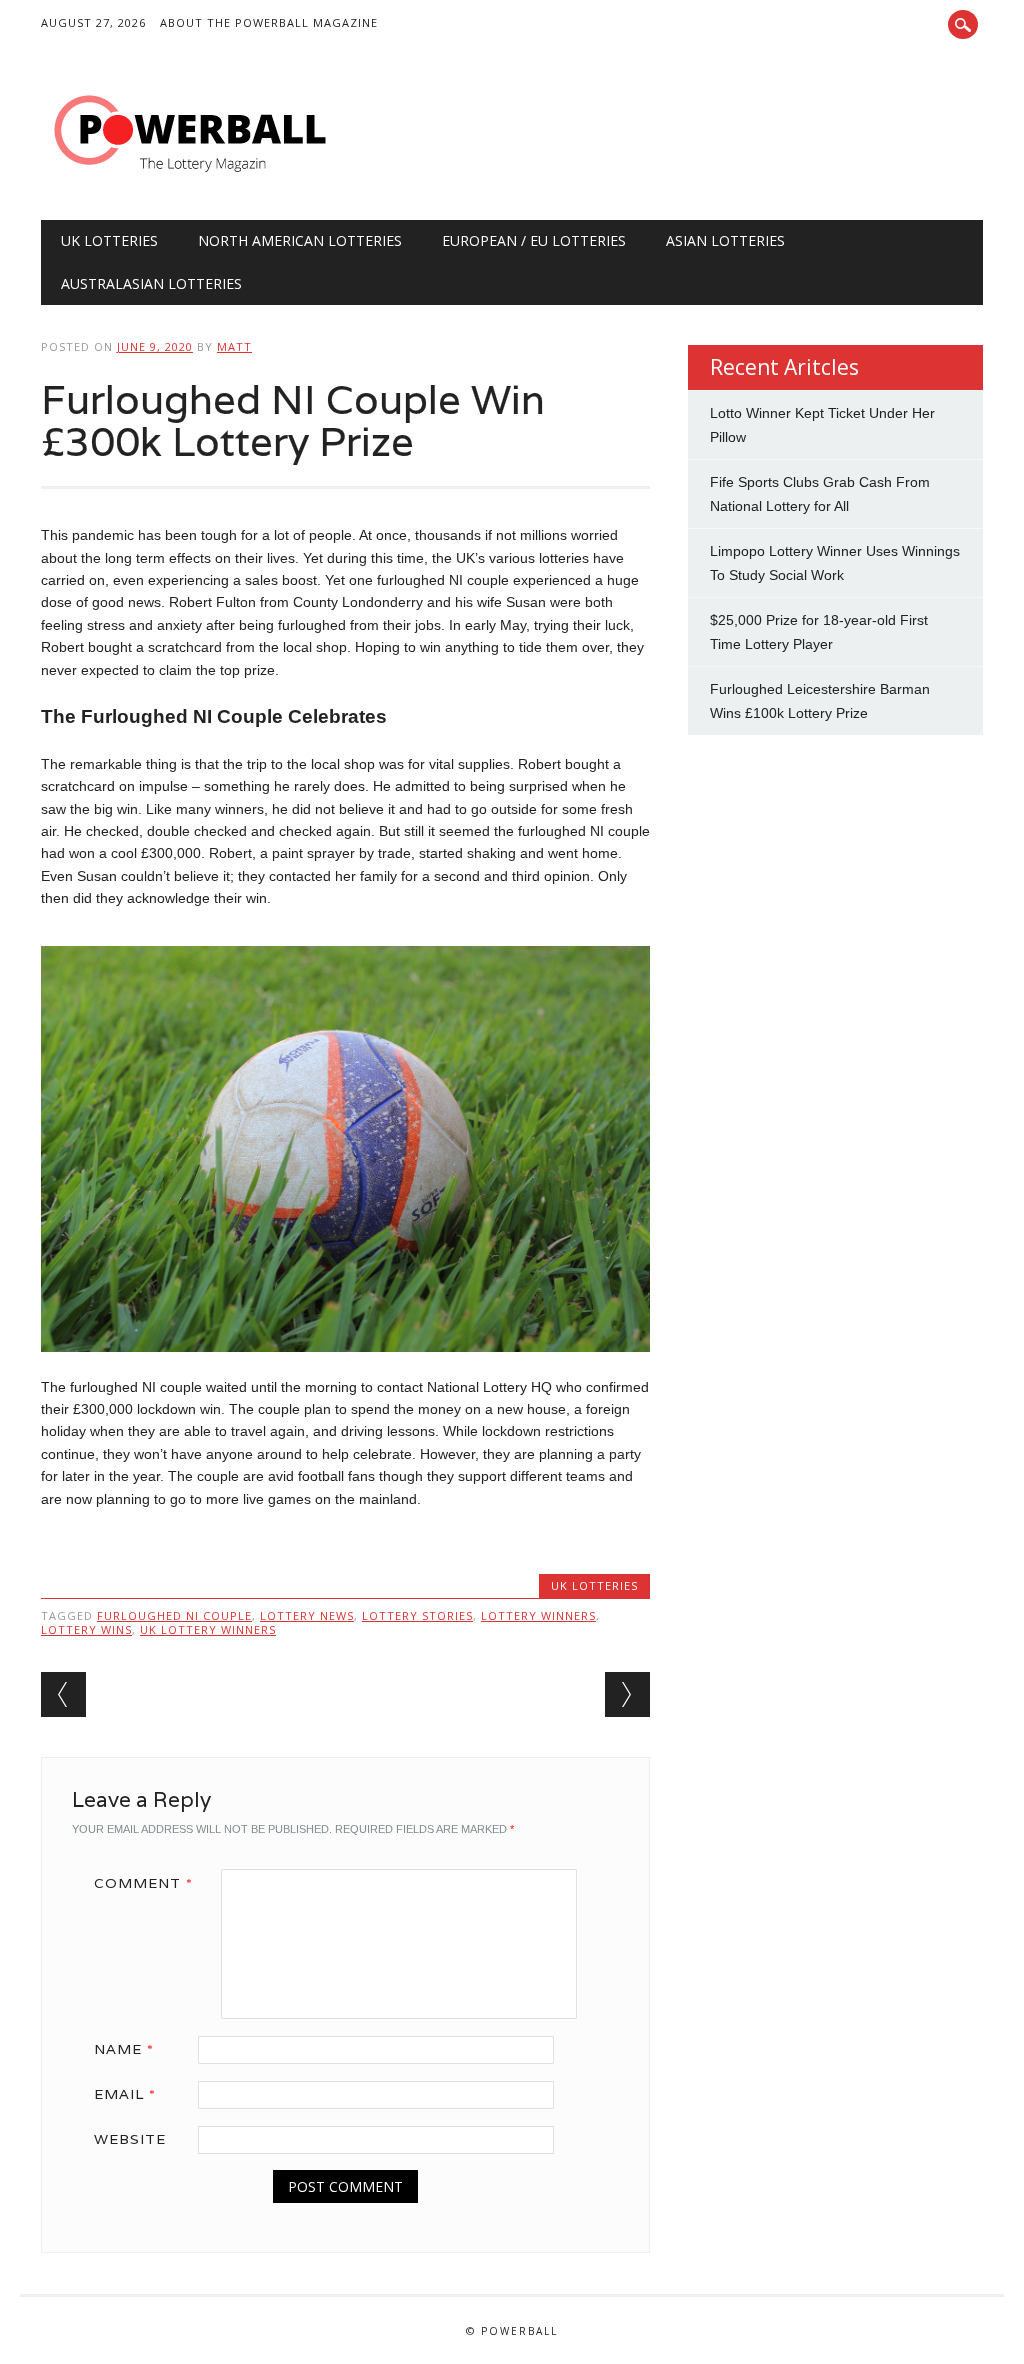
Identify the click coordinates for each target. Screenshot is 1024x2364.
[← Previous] (63, 1694)
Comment (143, 1883)
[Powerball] (191, 179)
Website (130, 2139)
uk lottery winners (208, 1629)
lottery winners (538, 1615)
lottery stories (417, 1615)
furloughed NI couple (174, 1615)
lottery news (307, 1615)
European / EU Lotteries (534, 240)
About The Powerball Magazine (269, 22)
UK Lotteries (109, 240)
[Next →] (627, 1694)
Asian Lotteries (725, 240)
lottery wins (86, 1629)
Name (124, 2049)
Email (125, 2094)
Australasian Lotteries (151, 283)
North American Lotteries (300, 240)
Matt (234, 346)
